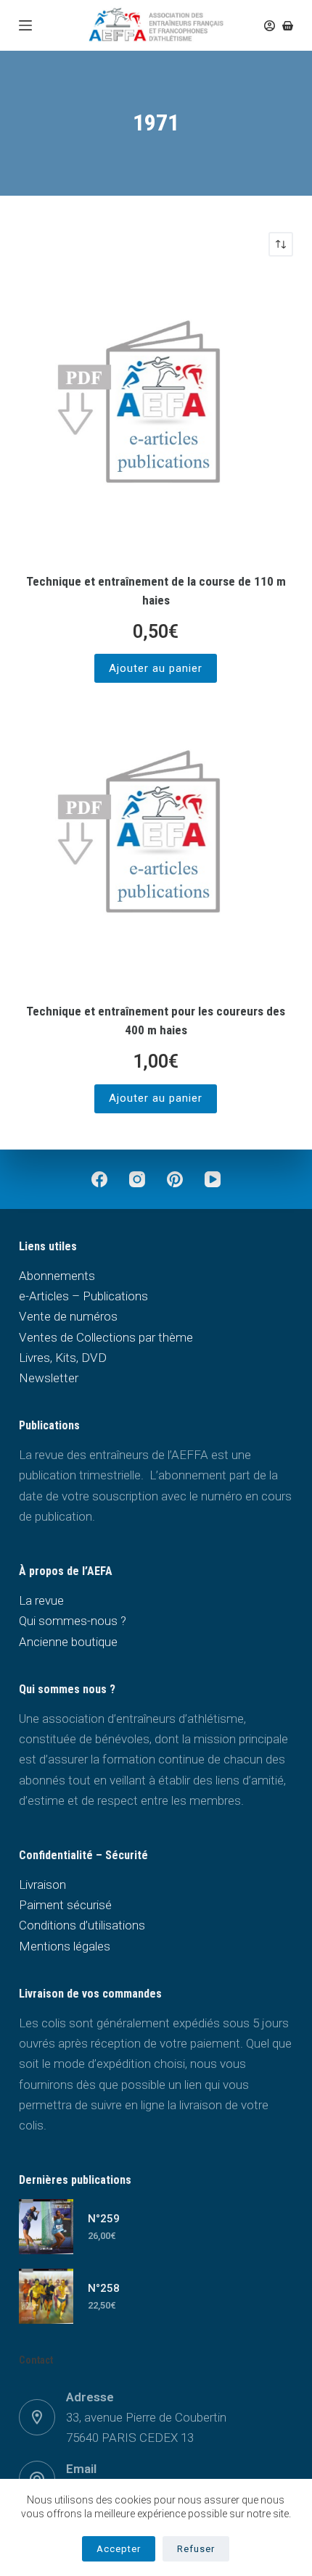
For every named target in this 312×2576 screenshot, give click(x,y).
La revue (41, 1600)
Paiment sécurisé (65, 1905)
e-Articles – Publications (83, 1296)
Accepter (119, 2549)
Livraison (42, 1885)
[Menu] (25, 25)
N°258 (104, 2288)
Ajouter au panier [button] (156, 668)
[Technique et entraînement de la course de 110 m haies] (156, 415)
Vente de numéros (68, 1316)
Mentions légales (65, 1946)
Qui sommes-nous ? (73, 1621)
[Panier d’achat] (288, 26)
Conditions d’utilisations (82, 1925)
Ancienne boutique (68, 1642)
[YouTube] (213, 1179)
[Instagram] (137, 1179)
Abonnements (57, 1276)
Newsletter (49, 1378)
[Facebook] (99, 1179)
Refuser (196, 2549)
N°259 (104, 2219)
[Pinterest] (175, 1179)
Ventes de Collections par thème (106, 1337)
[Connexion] (270, 26)
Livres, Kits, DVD (63, 1358)
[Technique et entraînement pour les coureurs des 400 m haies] (156, 844)
